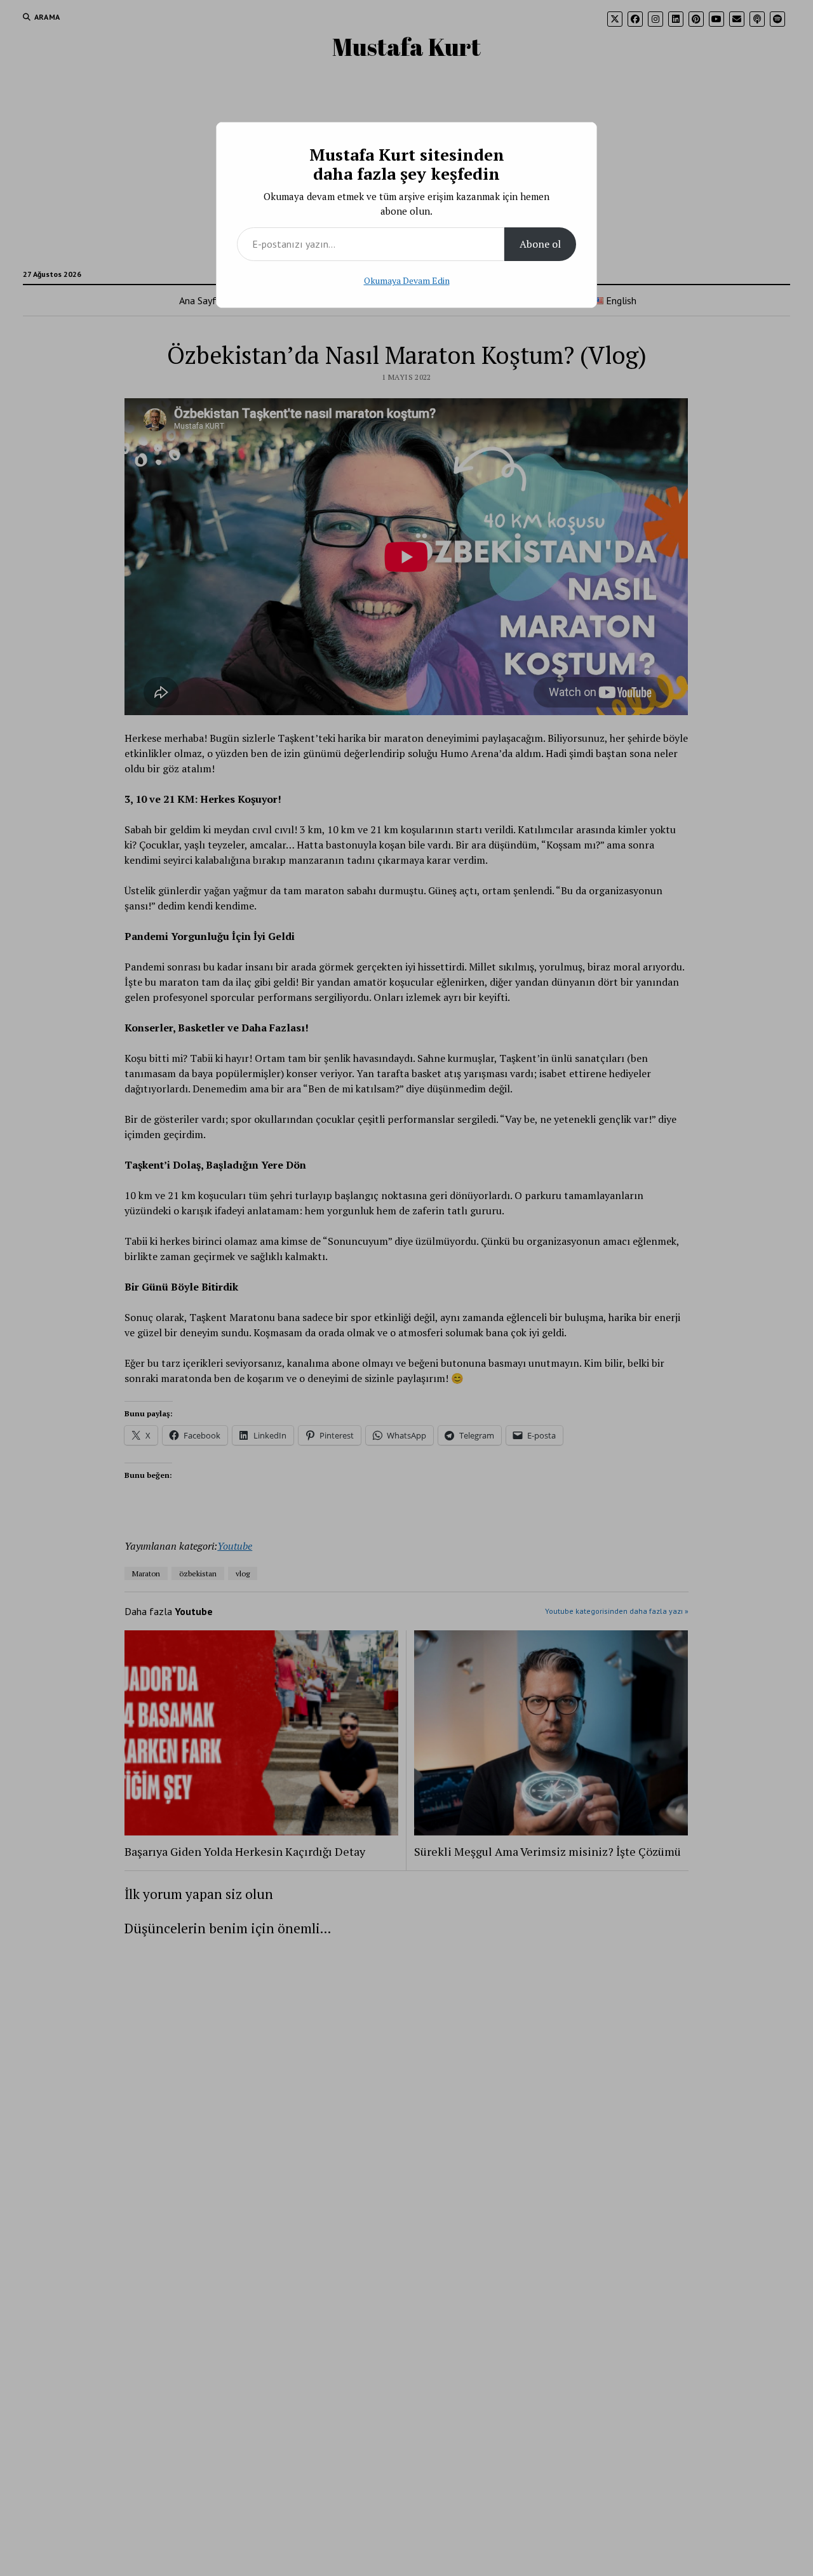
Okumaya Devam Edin (407, 280)
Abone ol (540, 244)
